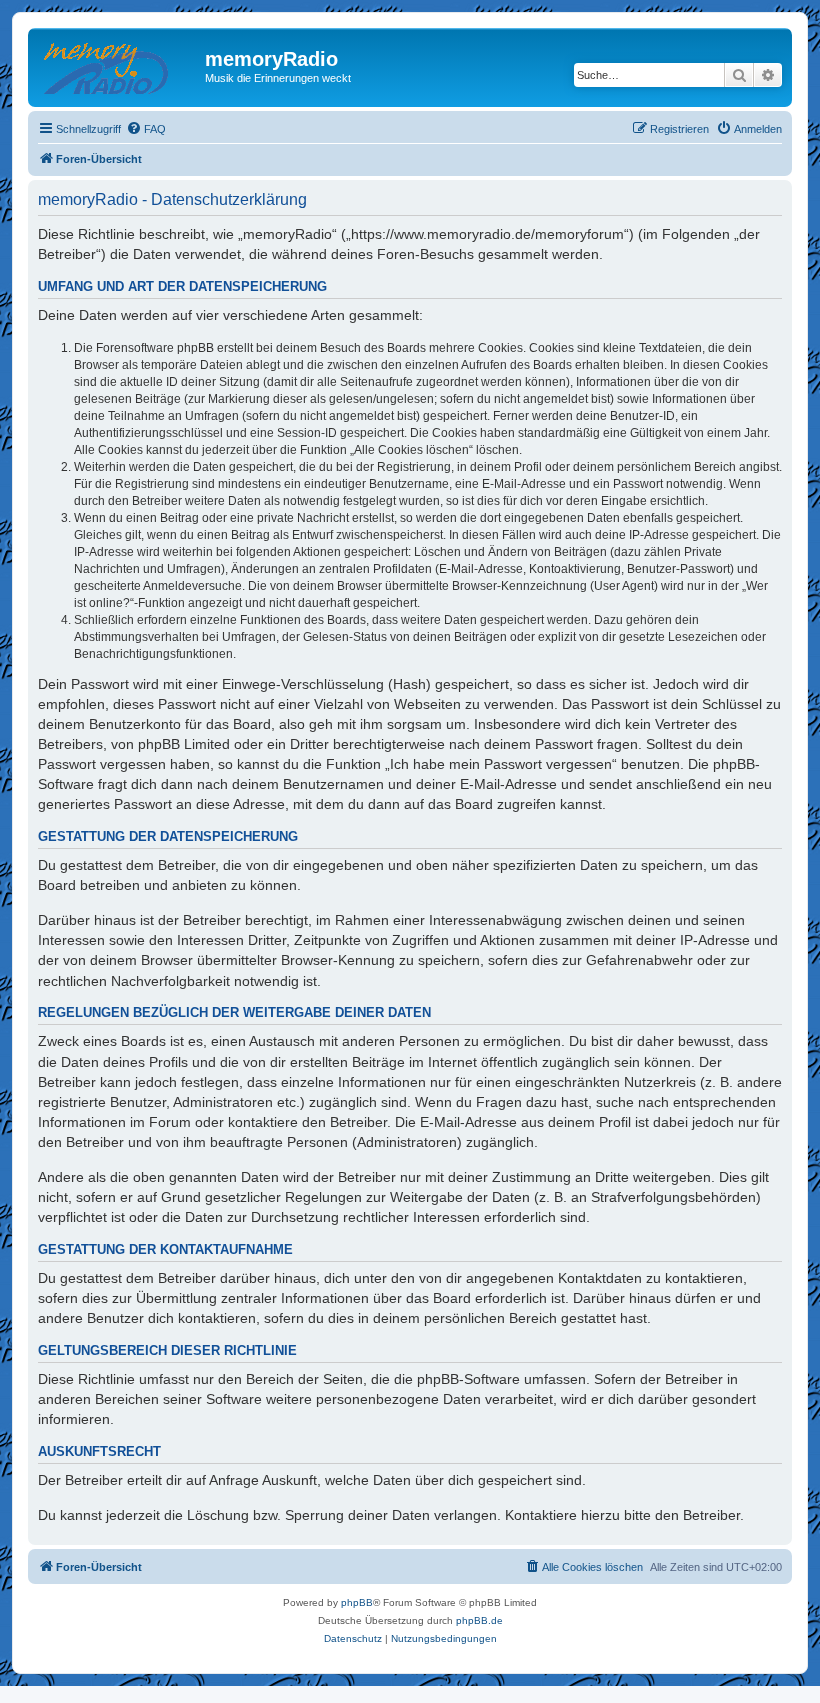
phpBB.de (479, 1620)
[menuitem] (146, 129)
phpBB (357, 1602)
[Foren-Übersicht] (119, 65)
